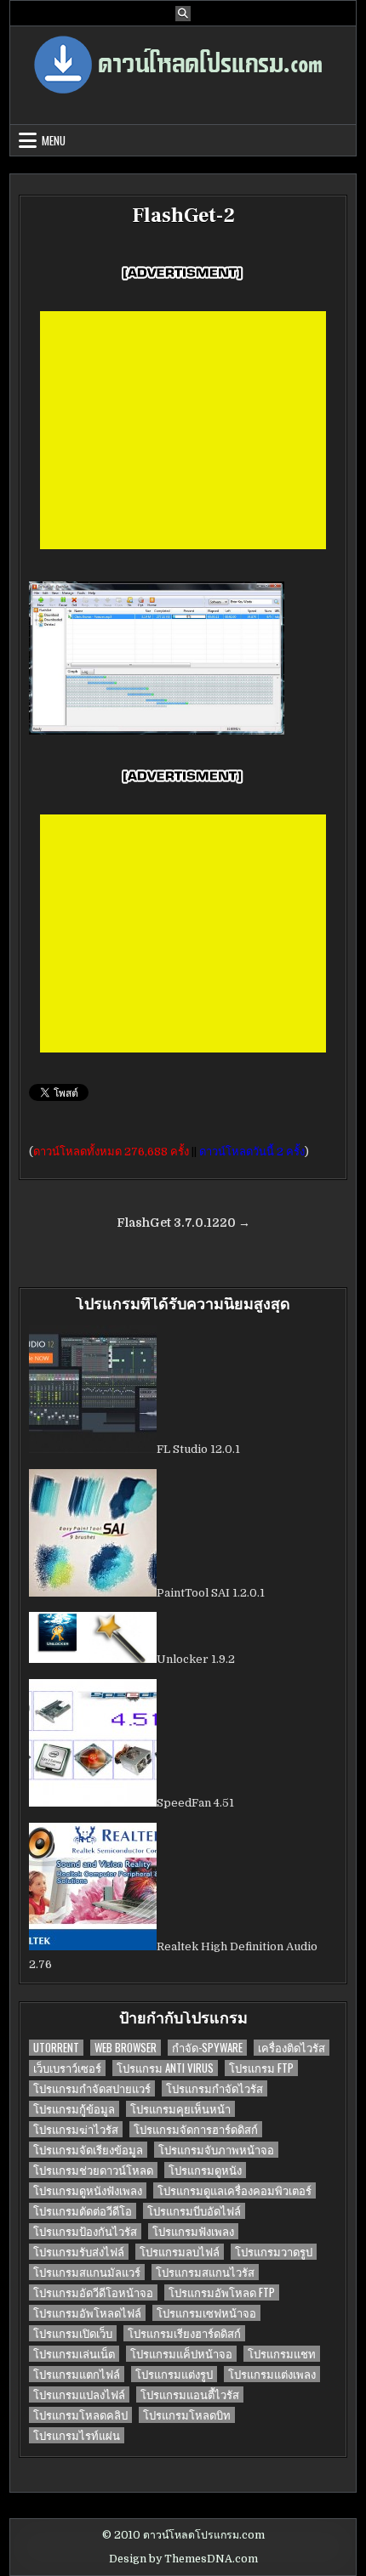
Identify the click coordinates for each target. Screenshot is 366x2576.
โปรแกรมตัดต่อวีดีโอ (83, 2211)
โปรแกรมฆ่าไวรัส (76, 2129)
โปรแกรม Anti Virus (165, 2068)
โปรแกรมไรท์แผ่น (77, 2435)
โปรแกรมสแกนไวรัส (205, 2272)
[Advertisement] (183, 430)
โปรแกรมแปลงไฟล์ (79, 2394)
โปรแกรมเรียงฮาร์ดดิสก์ (184, 2333)
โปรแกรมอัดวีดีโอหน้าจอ (93, 2292)
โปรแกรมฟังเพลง (193, 2231)
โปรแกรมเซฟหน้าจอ (206, 2313)
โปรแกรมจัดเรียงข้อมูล (88, 2150)
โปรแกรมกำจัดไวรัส (214, 2088)
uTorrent (56, 2048)
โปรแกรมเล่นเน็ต (74, 2354)
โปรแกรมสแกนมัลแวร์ (87, 2272)
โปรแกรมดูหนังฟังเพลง (88, 2190)
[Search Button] (183, 14)
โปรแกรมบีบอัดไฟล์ (194, 2211)
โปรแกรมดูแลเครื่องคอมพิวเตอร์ (234, 2190)
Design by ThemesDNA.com (183, 2559)
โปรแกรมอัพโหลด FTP (222, 2292)
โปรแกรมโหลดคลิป (80, 2415)
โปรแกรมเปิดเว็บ (73, 2333)
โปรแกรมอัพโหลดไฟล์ (87, 2313)
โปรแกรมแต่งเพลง (272, 2374)
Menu (54, 140)
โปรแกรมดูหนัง (205, 2170)
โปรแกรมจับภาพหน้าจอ (216, 2150)
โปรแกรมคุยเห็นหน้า (180, 2109)
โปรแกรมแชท (282, 2354)
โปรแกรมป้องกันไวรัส (85, 2231)
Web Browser (126, 2048)
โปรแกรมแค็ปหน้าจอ (181, 2354)
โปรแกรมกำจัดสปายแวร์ (92, 2088)
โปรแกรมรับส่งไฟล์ (79, 2252)
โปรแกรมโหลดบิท (187, 2415)
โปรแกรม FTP (261, 2068)
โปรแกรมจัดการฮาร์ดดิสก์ (196, 2129)
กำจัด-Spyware (207, 2048)
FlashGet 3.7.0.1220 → (183, 1223)
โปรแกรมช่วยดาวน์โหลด (93, 2170)
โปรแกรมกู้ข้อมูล (74, 2109)
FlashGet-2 (183, 216)
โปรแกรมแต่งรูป (174, 2374)
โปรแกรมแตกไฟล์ (77, 2374)
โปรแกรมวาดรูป (274, 2252)
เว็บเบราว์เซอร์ (67, 2068)
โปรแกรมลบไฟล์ (180, 2252)
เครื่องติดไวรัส (292, 2048)
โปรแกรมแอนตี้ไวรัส (190, 2394)
